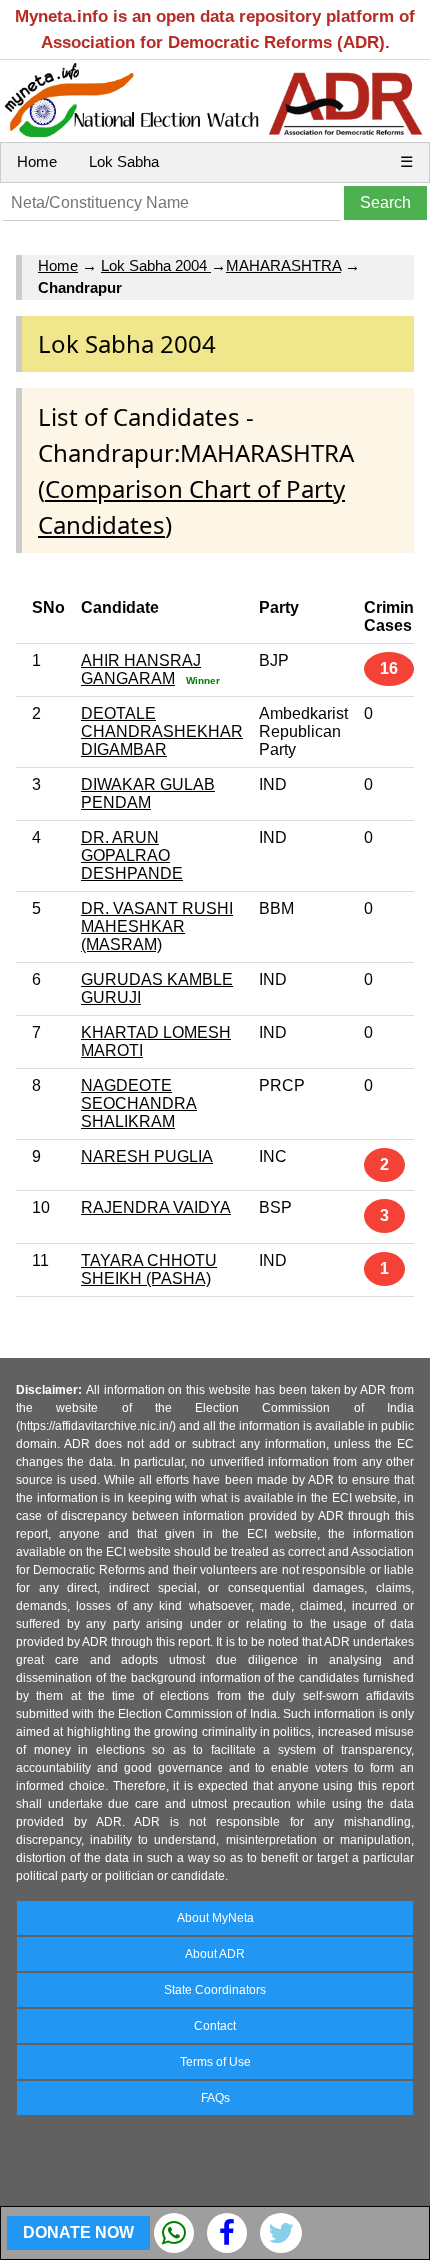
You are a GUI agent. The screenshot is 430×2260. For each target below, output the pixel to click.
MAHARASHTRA (283, 265)
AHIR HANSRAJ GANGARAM (141, 669)
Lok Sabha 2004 (156, 265)
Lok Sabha (124, 161)
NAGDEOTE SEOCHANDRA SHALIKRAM (139, 1103)
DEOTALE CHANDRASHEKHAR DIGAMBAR (162, 731)
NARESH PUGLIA (147, 1156)
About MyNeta (215, 1918)
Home (37, 161)
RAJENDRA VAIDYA (156, 1207)
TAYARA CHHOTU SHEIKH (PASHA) (149, 1269)
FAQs (215, 2098)
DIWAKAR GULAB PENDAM (148, 793)
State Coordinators (215, 1990)
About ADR (215, 1954)
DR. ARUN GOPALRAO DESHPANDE (132, 855)
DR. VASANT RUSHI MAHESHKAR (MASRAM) (157, 926)
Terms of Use (215, 2062)
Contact (215, 2026)
